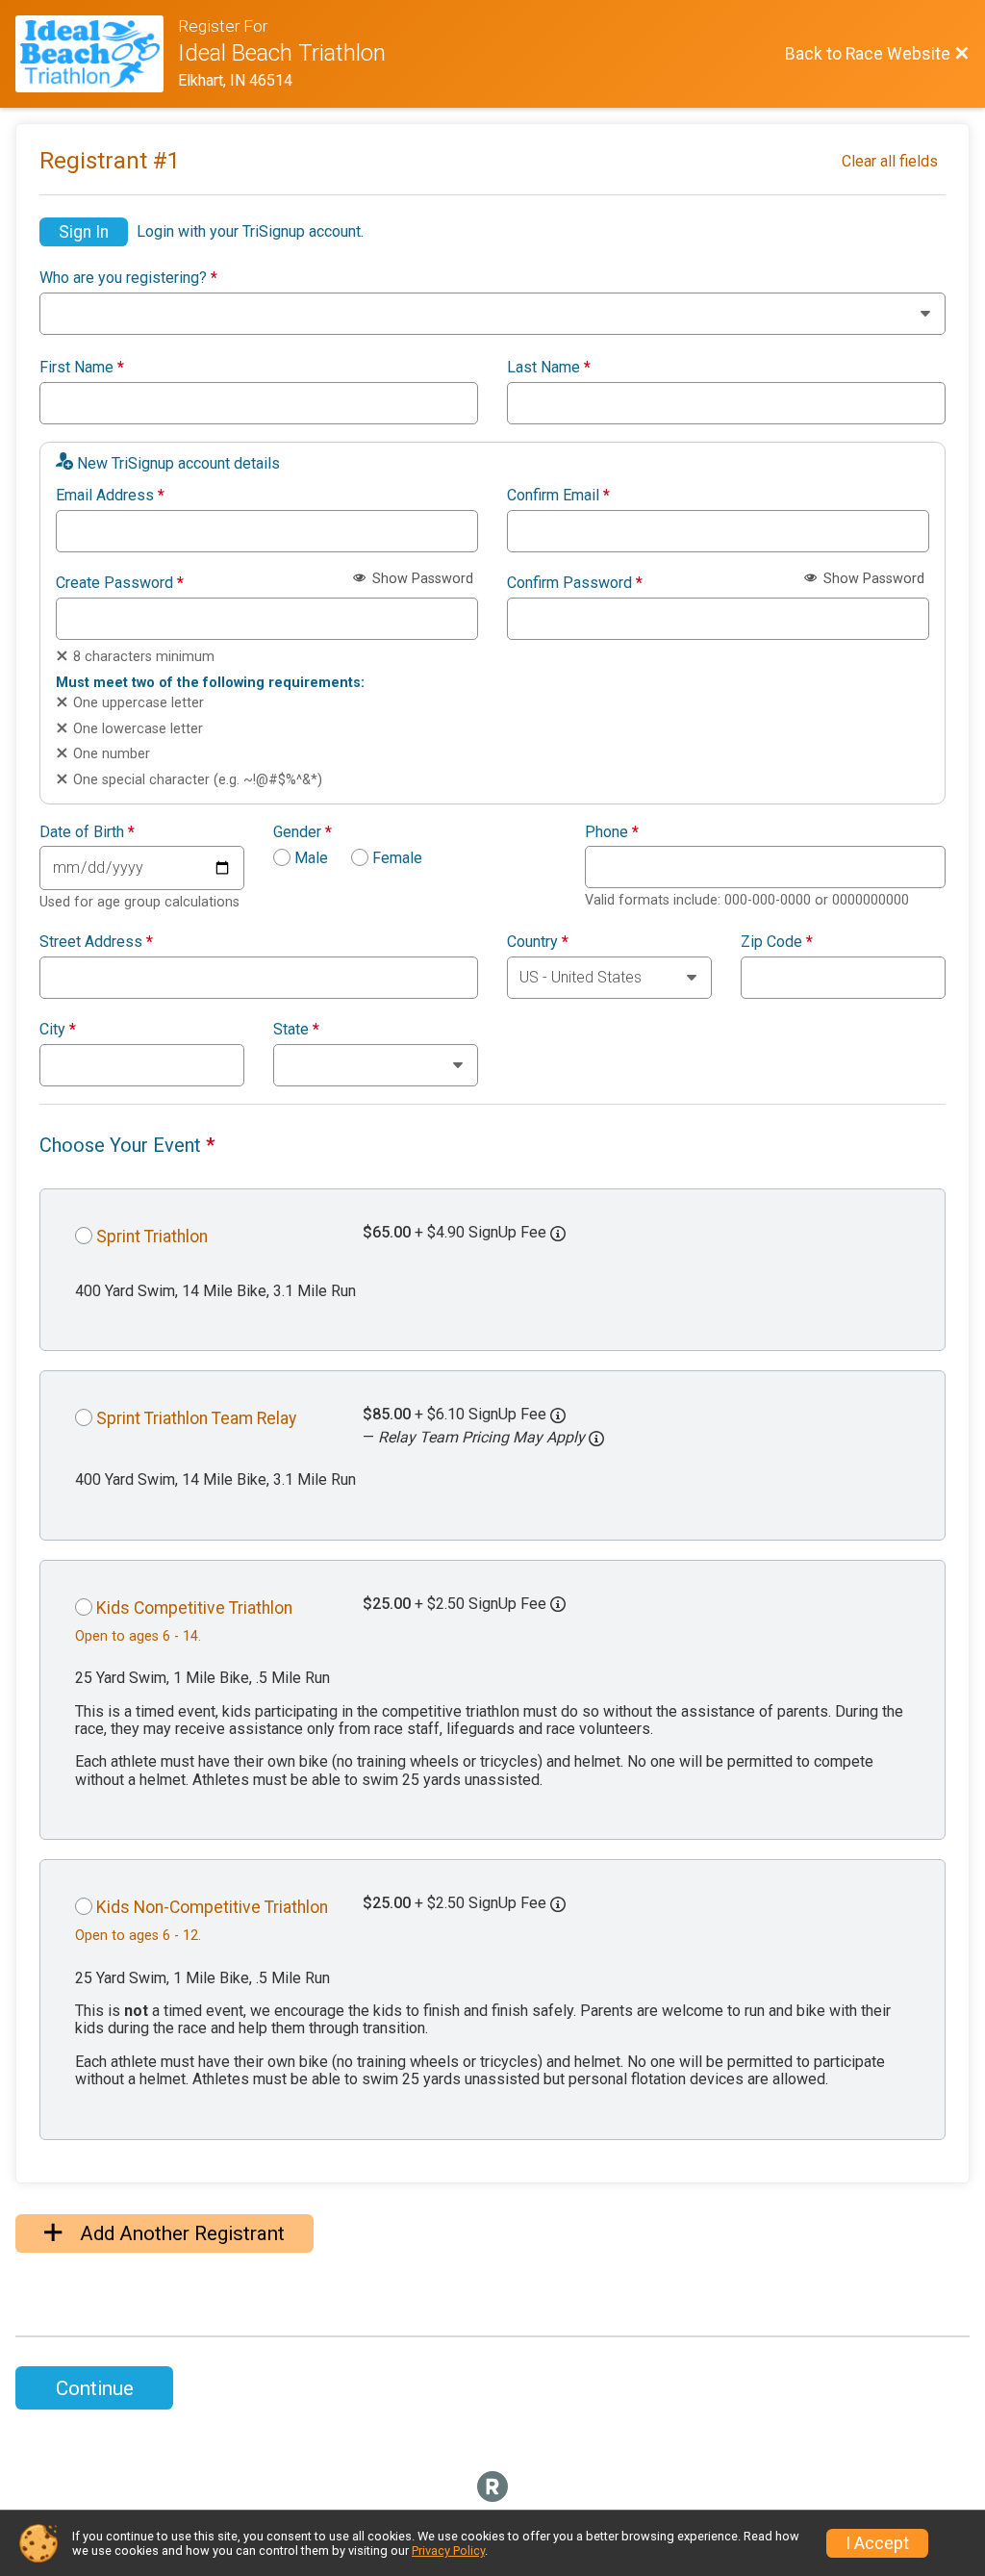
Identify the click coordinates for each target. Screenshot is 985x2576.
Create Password (120, 583)
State (296, 1030)
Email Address (110, 496)
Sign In (84, 232)
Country (538, 942)
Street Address (96, 942)
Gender (303, 832)
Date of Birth (87, 832)
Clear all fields (890, 161)
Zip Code (777, 942)
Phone (612, 832)
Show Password (421, 579)
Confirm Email (558, 496)
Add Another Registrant (180, 2233)
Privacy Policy (448, 2550)
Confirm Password (575, 583)
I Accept (877, 2543)
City (58, 1030)
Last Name (549, 368)
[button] (596, 1439)
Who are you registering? (128, 278)
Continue (95, 2388)
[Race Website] (97, 54)
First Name (82, 368)
